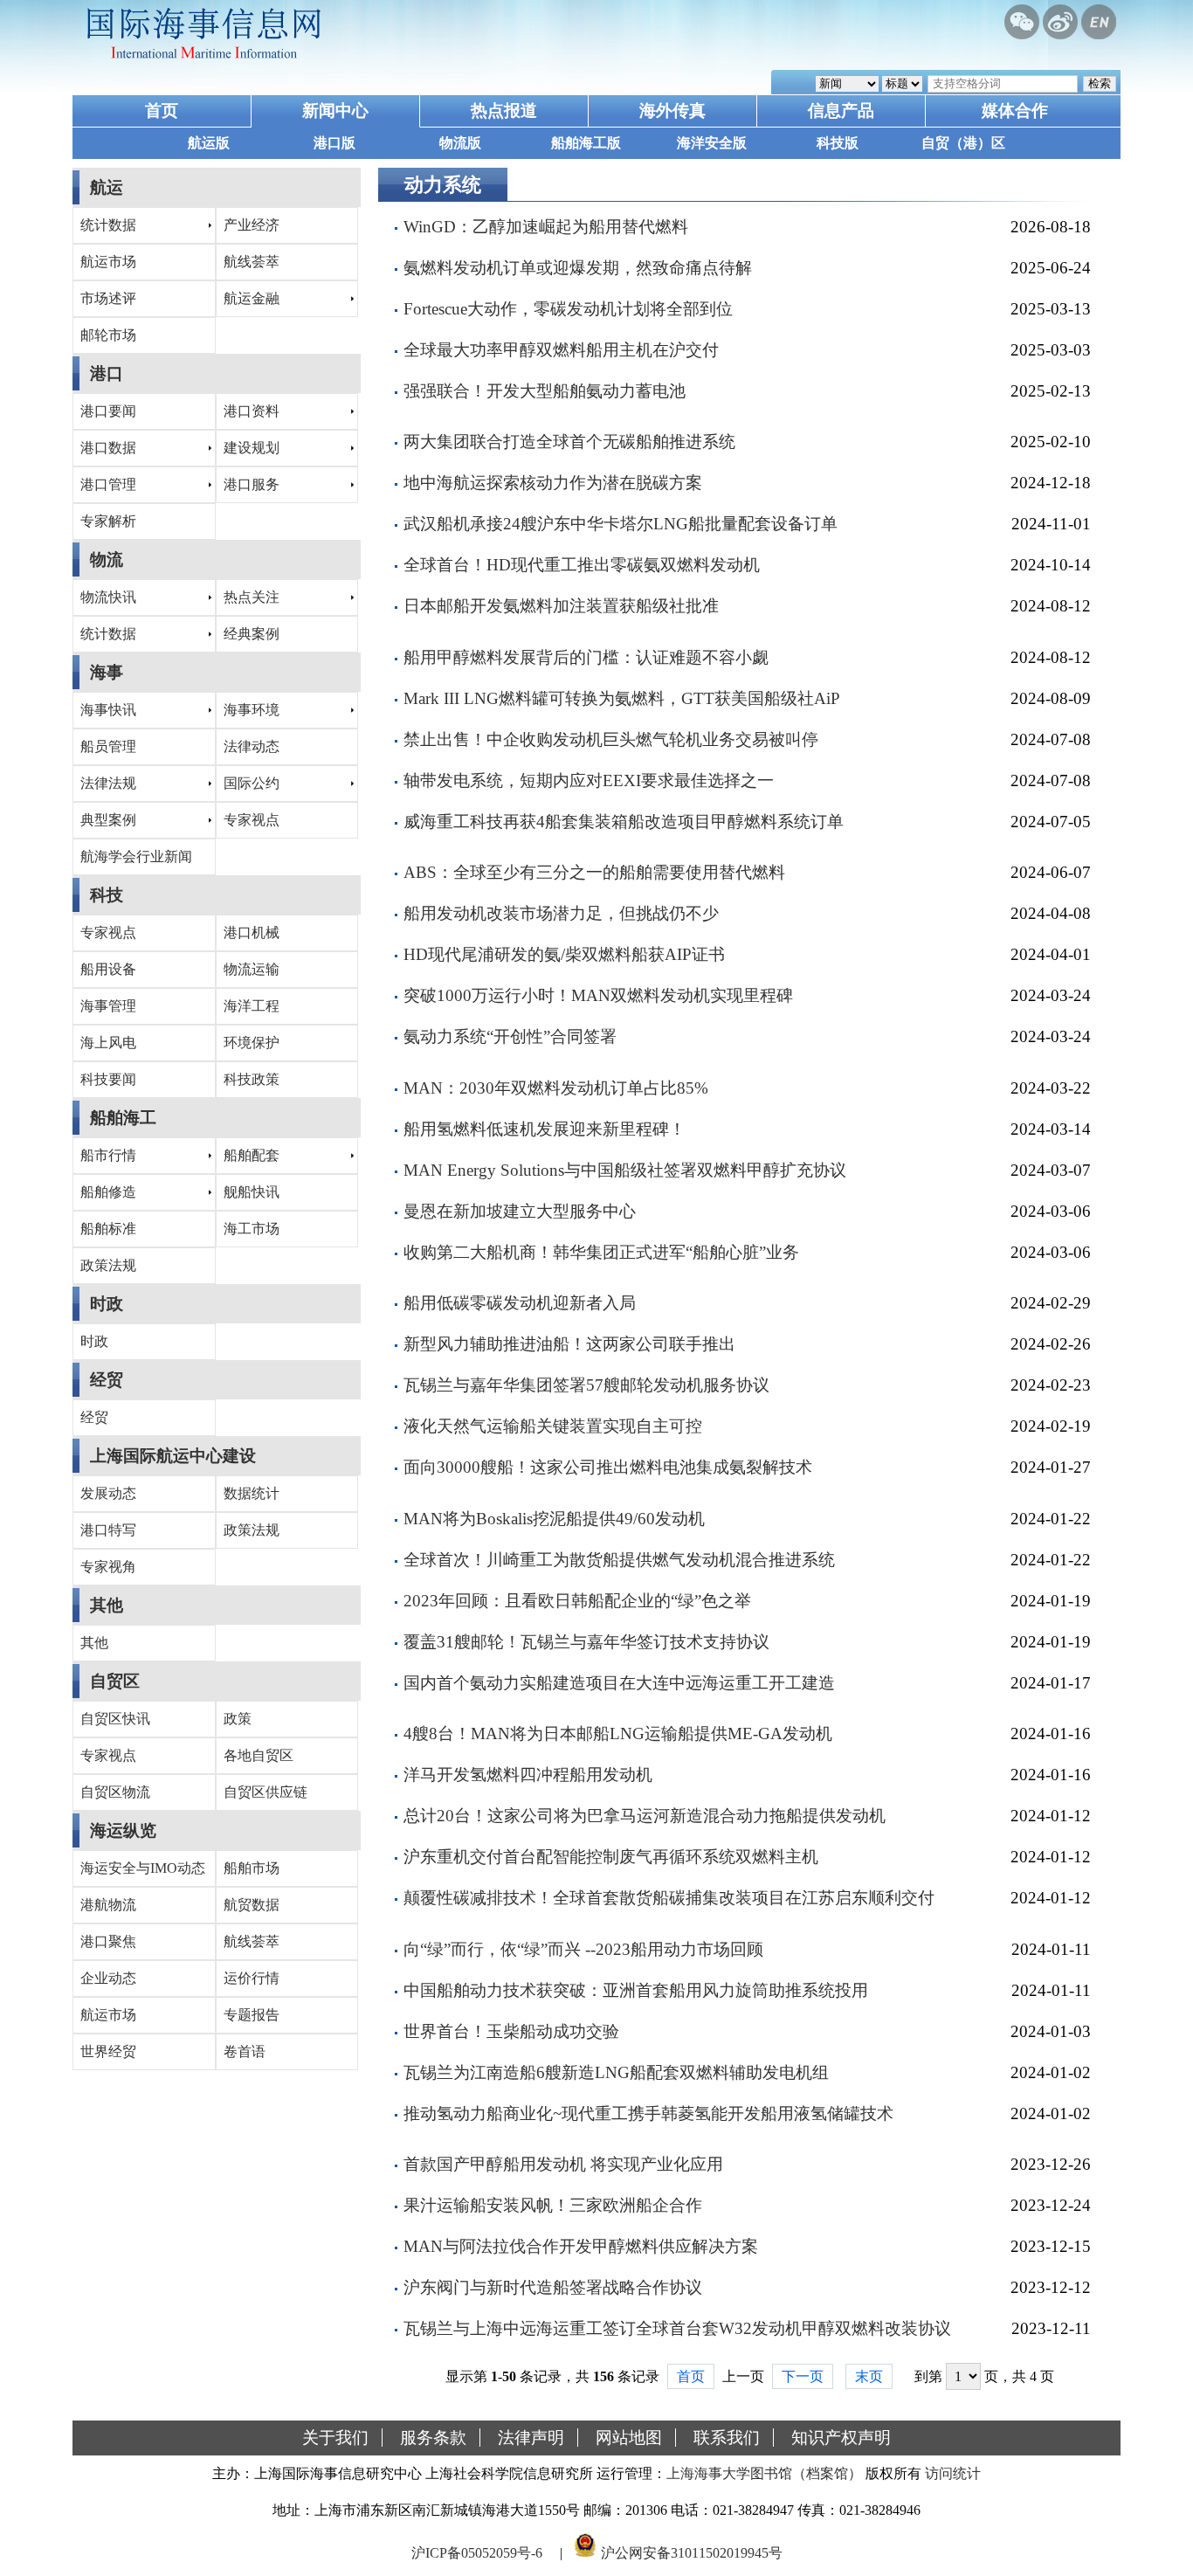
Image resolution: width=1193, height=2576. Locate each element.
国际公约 (252, 783)
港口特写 (108, 1530)
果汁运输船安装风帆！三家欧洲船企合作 (553, 2205)
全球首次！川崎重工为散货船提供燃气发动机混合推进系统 (619, 1560)
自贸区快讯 (115, 1719)
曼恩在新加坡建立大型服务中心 (520, 1211)
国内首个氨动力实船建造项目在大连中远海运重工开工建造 (619, 1683)
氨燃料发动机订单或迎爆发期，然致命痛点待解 (578, 268)
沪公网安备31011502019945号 (692, 2553)
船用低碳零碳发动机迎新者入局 (520, 1303)
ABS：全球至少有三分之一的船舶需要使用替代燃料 (594, 872)
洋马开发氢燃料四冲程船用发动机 (528, 1775)
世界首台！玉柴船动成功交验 (511, 2031)
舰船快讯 (252, 1192)
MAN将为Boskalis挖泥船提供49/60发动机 (554, 1519)
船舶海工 (123, 1118)
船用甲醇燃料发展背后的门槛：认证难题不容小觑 (586, 657)
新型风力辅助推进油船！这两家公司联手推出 (569, 1344)
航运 (107, 187)
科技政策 (252, 1079)
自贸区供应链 (265, 1792)
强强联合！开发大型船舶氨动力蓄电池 (545, 391)
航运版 (209, 143)
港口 (107, 373)
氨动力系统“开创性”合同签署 (510, 1036)
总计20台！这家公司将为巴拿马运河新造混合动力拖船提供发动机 (645, 1816)
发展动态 (108, 1493)
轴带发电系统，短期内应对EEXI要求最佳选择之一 (589, 780)
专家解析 (108, 521)
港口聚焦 (108, 1941)
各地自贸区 (259, 1755)
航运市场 (108, 262)
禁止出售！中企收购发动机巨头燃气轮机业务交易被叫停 (611, 739)
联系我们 (727, 2438)
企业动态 (108, 1978)
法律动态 (252, 746)
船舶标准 (108, 1229)
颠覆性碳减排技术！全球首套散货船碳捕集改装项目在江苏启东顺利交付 (669, 1898)
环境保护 (252, 1043)
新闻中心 (335, 110)
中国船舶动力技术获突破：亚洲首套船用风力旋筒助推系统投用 (636, 1990)
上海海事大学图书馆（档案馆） (764, 2473)
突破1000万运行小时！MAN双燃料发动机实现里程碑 (598, 995)
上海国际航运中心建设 (173, 1456)
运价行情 (252, 1978)
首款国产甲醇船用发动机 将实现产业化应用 (563, 2164)
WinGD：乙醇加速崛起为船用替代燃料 (546, 227)
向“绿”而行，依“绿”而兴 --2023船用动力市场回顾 (583, 1949)
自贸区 (115, 1681)
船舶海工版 (586, 143)
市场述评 (108, 298)
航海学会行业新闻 (136, 856)
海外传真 (672, 110)
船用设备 (108, 969)
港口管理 (108, 484)
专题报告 (252, 2015)
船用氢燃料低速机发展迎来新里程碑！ (545, 1129)
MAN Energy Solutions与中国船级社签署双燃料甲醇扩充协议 (625, 1170)
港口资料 (252, 411)
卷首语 (245, 2051)
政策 (238, 1719)
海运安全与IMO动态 (143, 1868)
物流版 (460, 143)
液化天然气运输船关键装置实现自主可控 (553, 1426)
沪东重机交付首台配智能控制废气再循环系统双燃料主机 (611, 1857)
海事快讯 (108, 710)
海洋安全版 (712, 143)
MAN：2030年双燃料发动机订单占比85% (556, 1088)
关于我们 (335, 2438)
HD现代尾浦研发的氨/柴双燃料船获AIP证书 (564, 954)
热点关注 (252, 597)
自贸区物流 (115, 1792)
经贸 (107, 1380)
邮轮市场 (108, 335)
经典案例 (252, 634)
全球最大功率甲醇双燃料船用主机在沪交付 (561, 350)
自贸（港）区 (963, 143)
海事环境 (252, 710)
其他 (107, 1605)
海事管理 (108, 1006)
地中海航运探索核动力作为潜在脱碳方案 (553, 483)
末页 (869, 2376)
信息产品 (841, 110)
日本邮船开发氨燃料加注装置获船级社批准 (561, 606)
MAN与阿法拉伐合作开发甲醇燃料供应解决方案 (581, 2246)
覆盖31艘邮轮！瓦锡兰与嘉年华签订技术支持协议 (586, 1642)
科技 (107, 895)
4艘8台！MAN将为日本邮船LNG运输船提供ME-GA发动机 (618, 1733)
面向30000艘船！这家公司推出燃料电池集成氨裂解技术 (608, 1467)
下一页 (803, 2376)
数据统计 (252, 1493)
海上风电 (108, 1043)
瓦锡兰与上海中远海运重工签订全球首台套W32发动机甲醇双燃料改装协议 (677, 2328)
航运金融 (252, 298)
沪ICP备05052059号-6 (477, 2553)
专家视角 (108, 1567)
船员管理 (108, 746)
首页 (162, 110)
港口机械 (252, 932)
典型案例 (108, 820)
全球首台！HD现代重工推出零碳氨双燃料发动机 (582, 565)
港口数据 (108, 448)
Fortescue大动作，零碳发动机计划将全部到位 (568, 309)
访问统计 (953, 2473)
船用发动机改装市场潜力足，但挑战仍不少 (561, 913)
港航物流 (108, 1905)
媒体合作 (1015, 110)
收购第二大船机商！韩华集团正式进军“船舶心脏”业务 (601, 1252)
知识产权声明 (841, 2438)
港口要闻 (108, 411)
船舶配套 (252, 1155)
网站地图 (629, 2438)
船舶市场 (252, 1868)
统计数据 (108, 225)
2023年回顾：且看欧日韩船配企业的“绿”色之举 (577, 1601)
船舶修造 (108, 1192)
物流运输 (252, 969)
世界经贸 (108, 2051)
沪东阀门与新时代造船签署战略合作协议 (553, 2287)
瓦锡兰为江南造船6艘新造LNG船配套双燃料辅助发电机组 (616, 2072)
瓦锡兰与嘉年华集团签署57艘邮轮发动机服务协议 (586, 1385)
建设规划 (252, 448)
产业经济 (252, 225)
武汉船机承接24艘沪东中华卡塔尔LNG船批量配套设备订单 (621, 524)
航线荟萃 (252, 262)
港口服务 (252, 484)
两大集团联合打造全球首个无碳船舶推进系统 (569, 442)
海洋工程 (252, 1006)
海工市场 (252, 1229)
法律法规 (108, 783)
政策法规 (108, 1265)
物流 (107, 559)
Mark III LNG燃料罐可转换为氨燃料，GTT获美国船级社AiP (622, 698)
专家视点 (252, 820)
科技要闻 (108, 1079)
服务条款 (433, 2438)
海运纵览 (123, 1830)
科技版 (838, 143)
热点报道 (504, 110)
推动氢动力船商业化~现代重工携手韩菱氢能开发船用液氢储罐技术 (648, 2113)
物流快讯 (108, 597)
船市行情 (108, 1155)
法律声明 (531, 2438)
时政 (107, 1304)
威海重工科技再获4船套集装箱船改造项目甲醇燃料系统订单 (624, 822)
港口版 (334, 143)
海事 (107, 672)
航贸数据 (252, 1905)
